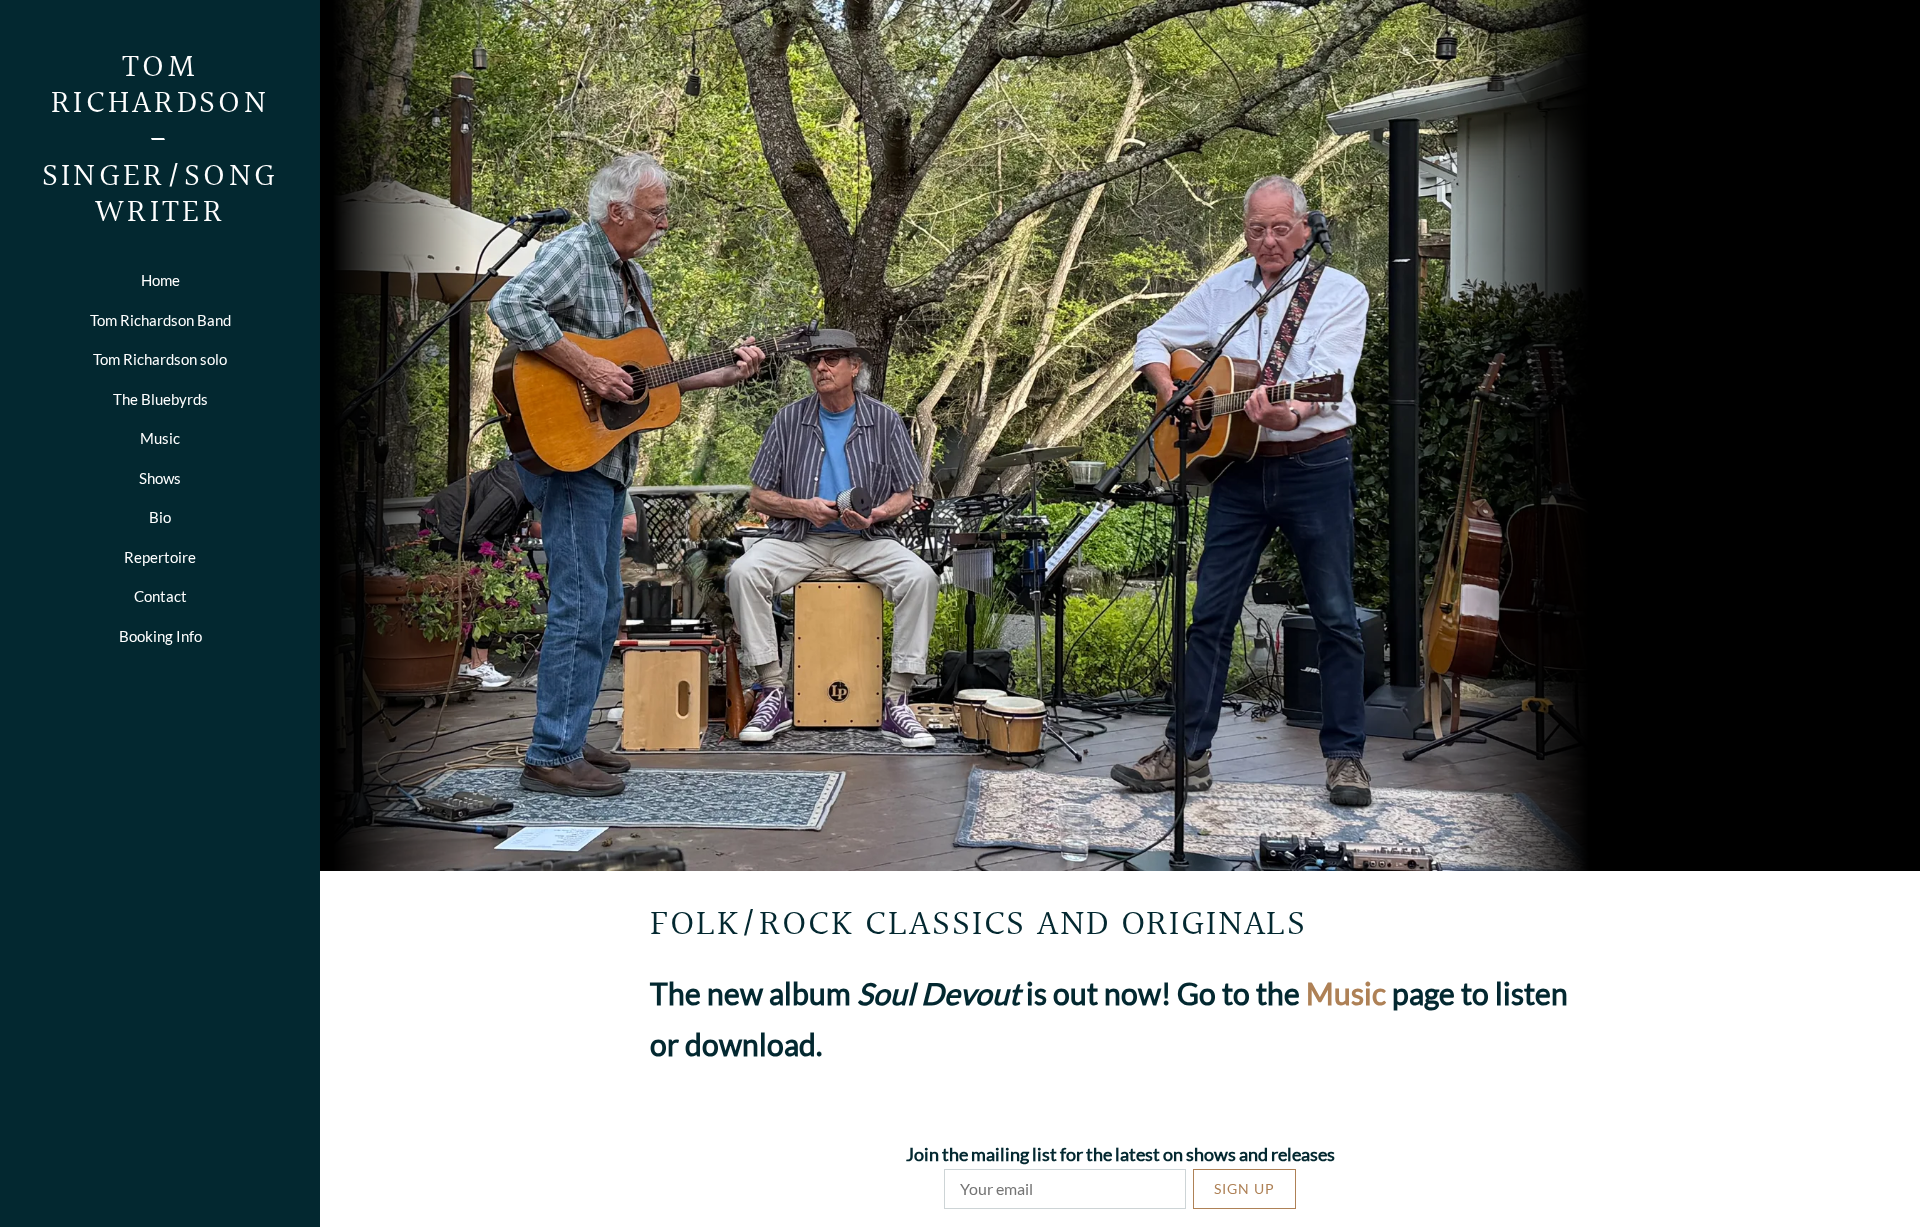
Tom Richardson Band (160, 320)
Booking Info (160, 636)
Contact (160, 596)
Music (160, 438)
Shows (160, 478)
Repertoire (160, 557)
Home (160, 280)
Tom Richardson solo (160, 359)
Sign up (1244, 1188)
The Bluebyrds (160, 399)
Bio (160, 517)
